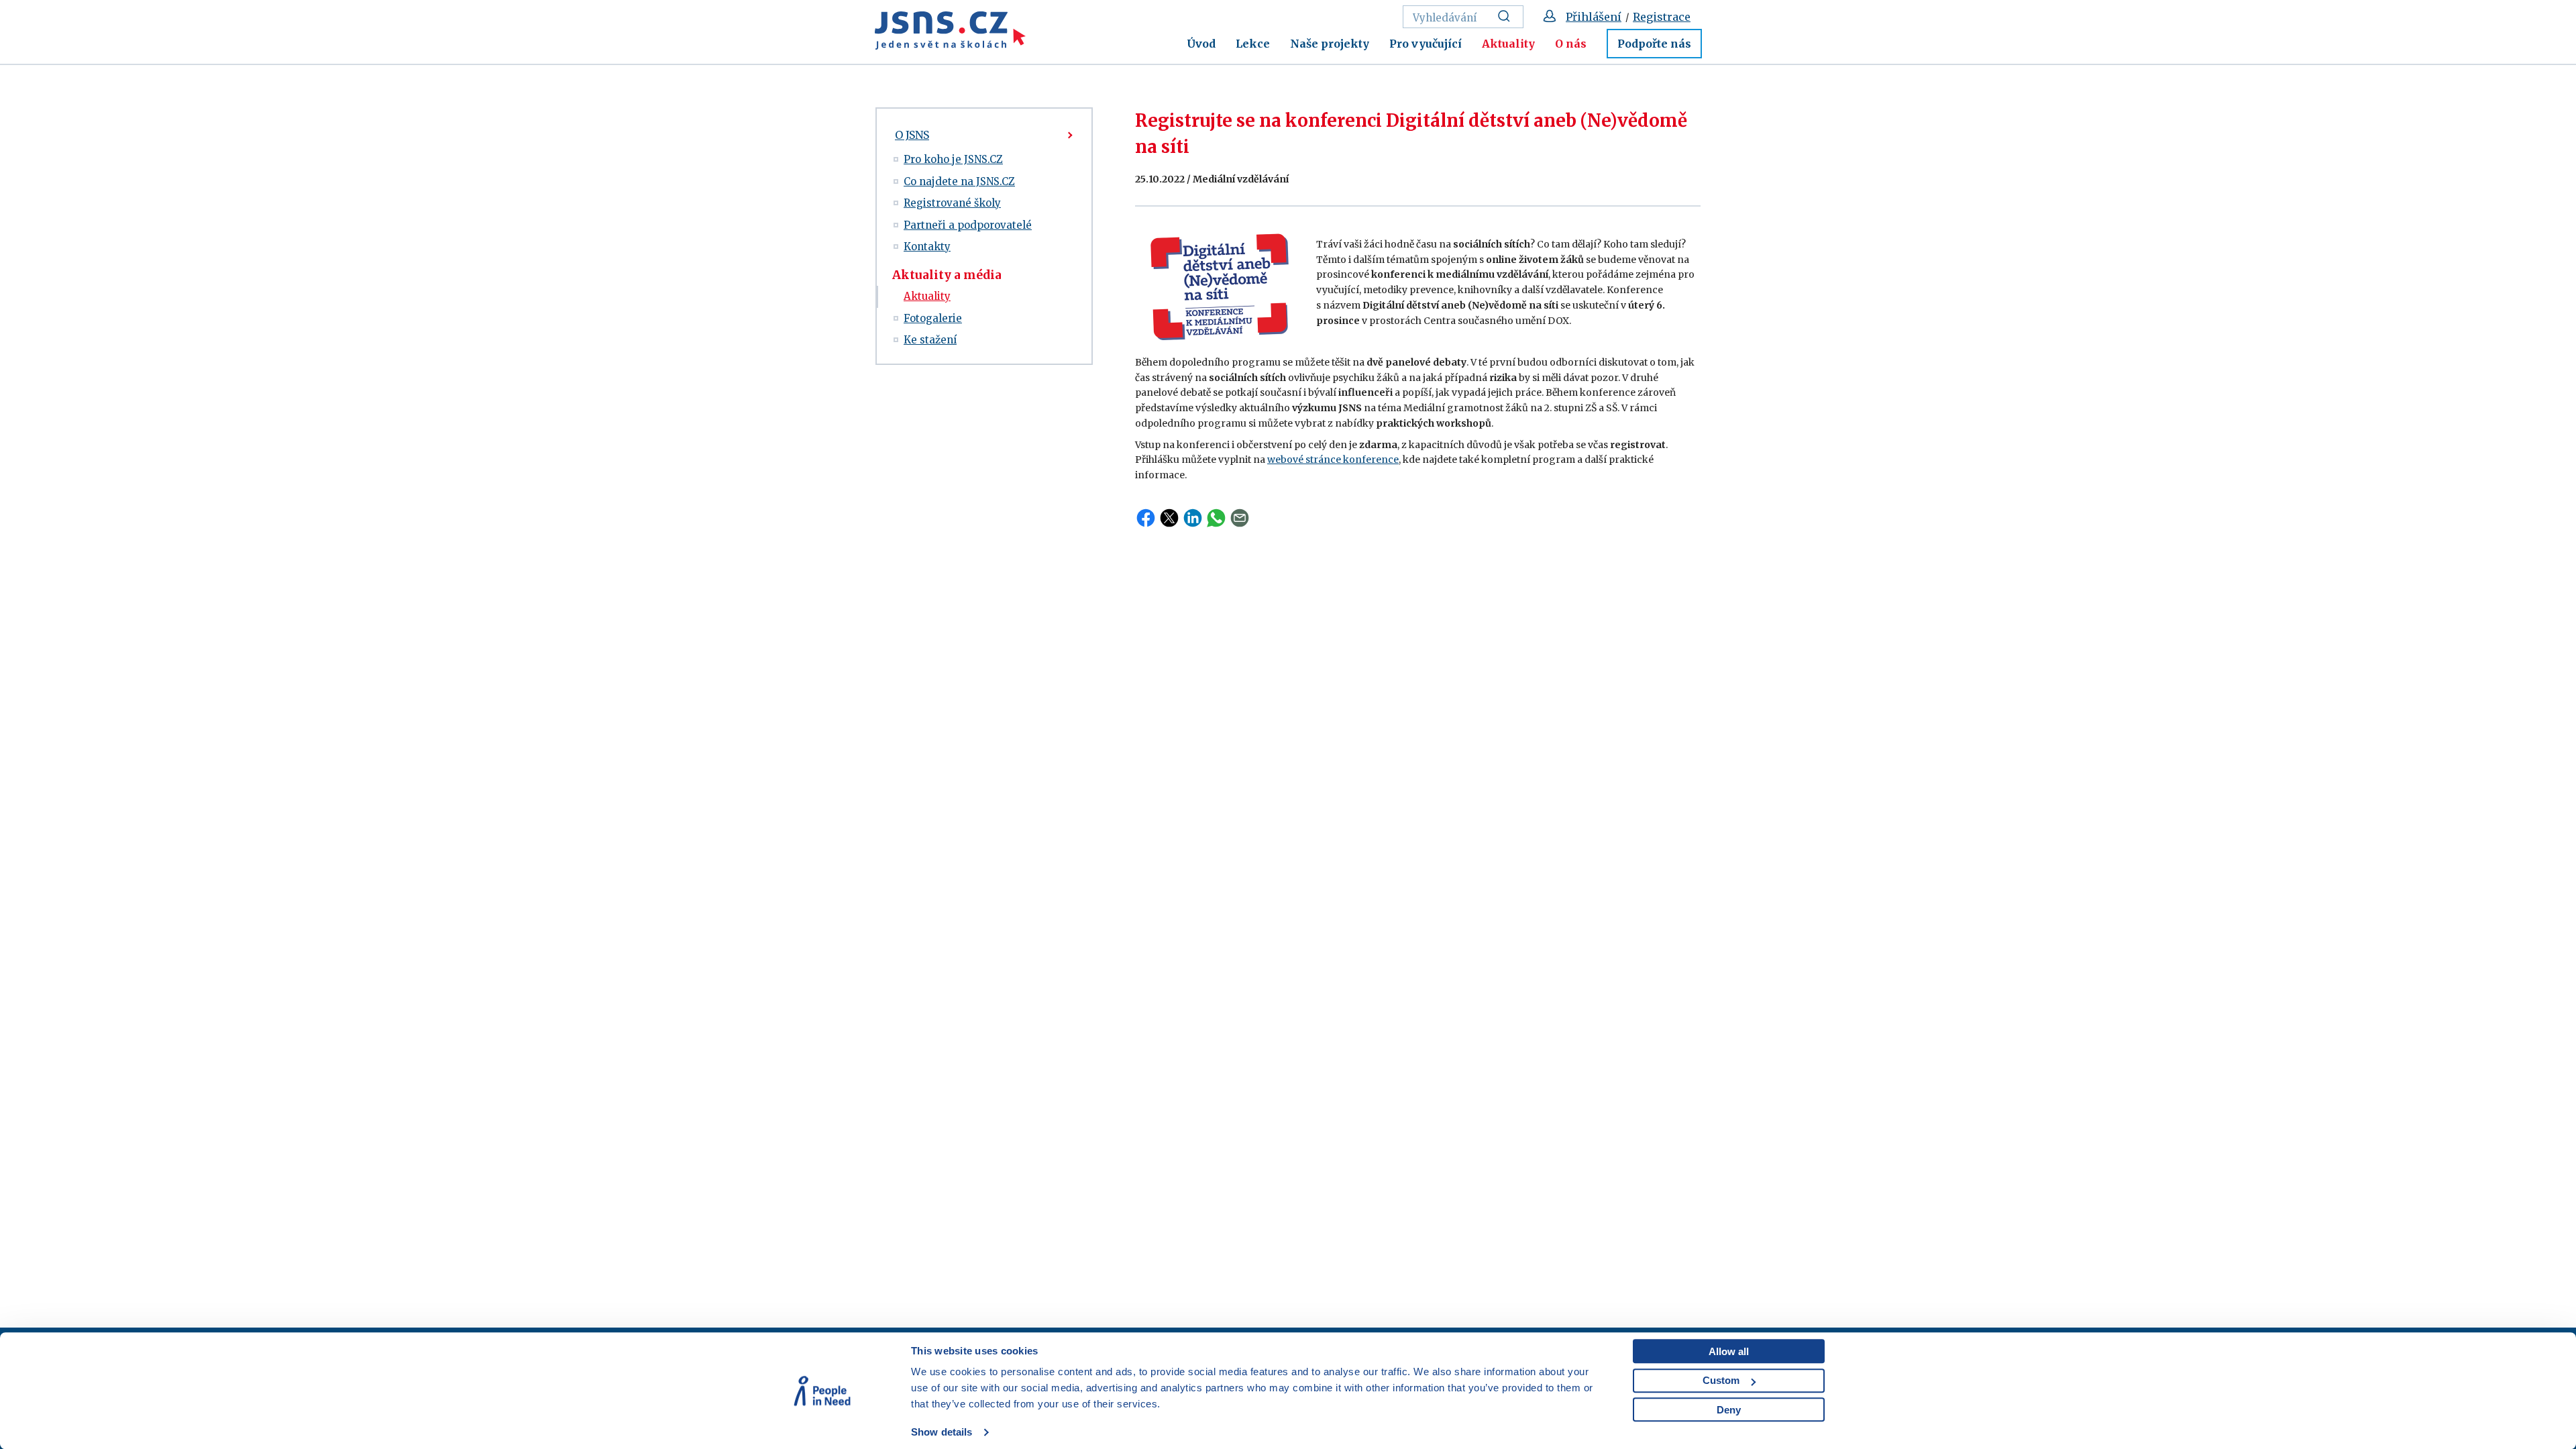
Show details (942, 1432)
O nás (1571, 44)
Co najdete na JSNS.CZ (959, 181)
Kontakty (927, 247)
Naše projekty (1330, 44)
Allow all (1729, 1351)
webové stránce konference (1333, 460)
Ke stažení (930, 340)
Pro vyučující (1426, 44)
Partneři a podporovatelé (968, 225)
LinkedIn (1193, 518)
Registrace (1662, 17)
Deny (1729, 1410)
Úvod (1201, 44)
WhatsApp (1216, 518)
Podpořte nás (1654, 44)
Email (1240, 518)
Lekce (1253, 44)
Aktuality (1508, 44)
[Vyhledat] (1508, 17)
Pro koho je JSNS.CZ (953, 159)
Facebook (1146, 518)
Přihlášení (1594, 17)
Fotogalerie (933, 318)
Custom (1721, 1380)
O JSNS (912, 135)
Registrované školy (952, 203)
